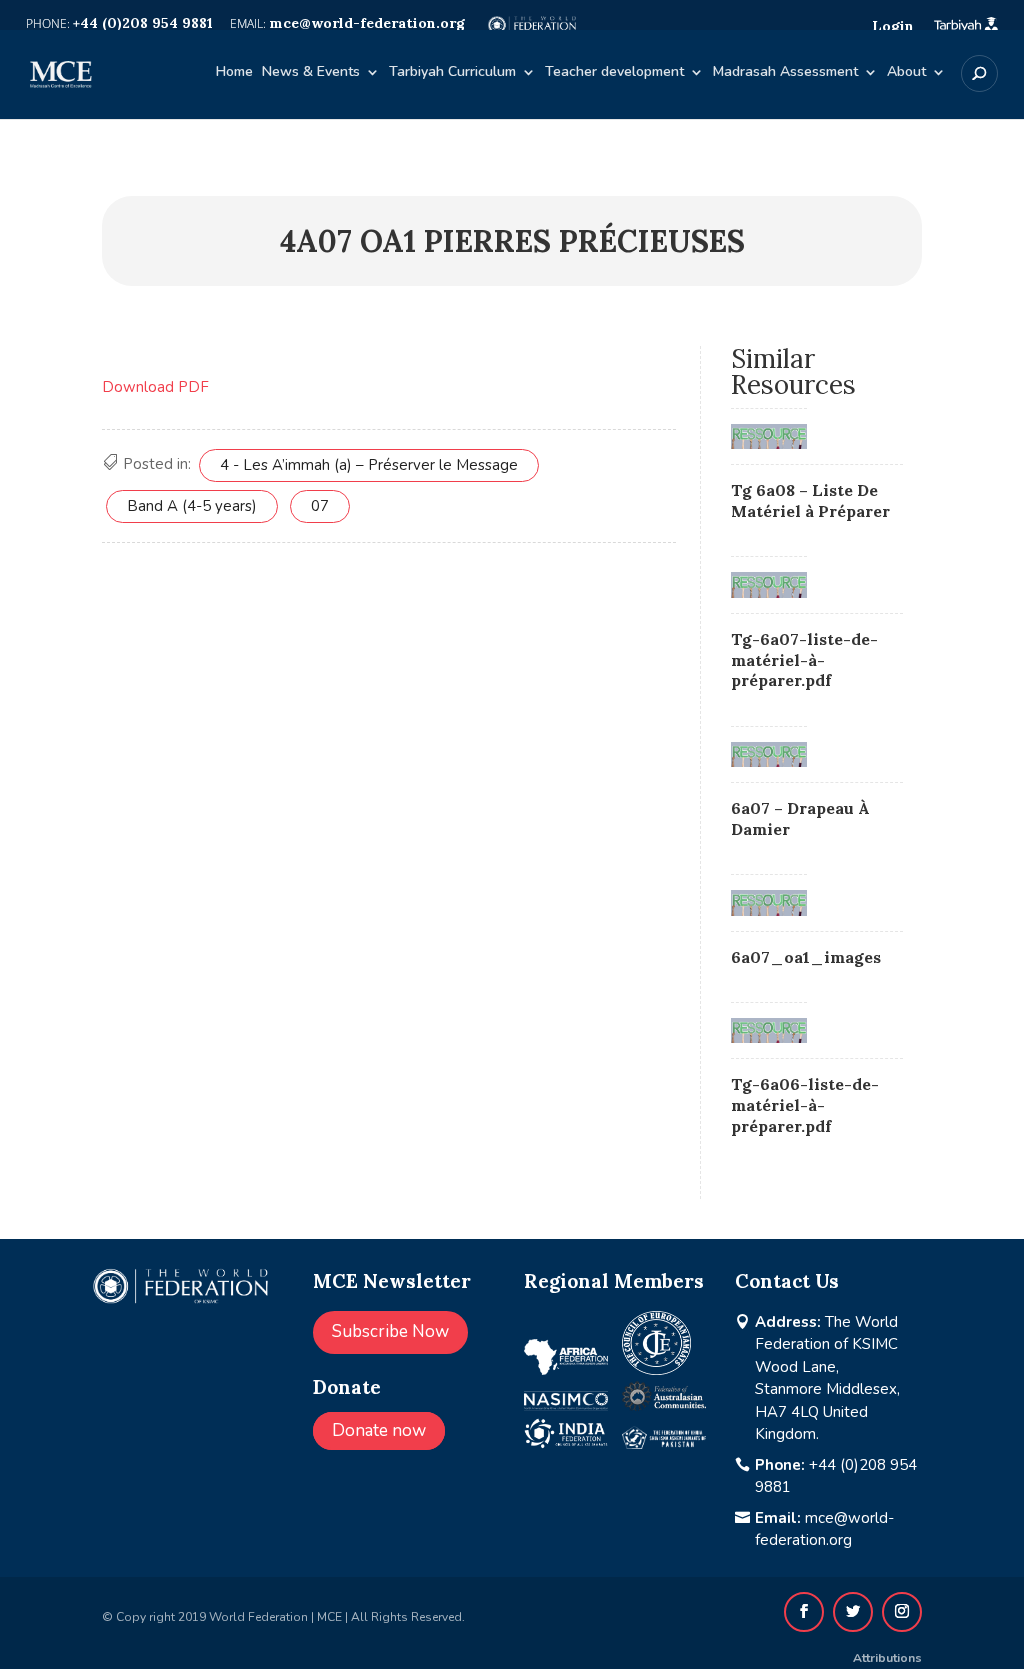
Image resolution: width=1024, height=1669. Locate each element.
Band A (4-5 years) (192, 506)
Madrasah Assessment (785, 73)
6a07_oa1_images (806, 957)
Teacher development (614, 73)
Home (234, 73)
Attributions (887, 1658)
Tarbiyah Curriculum (452, 73)
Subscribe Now (390, 1331)
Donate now (379, 1430)
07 (320, 506)
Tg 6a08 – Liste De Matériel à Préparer (810, 500)
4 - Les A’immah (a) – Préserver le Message (369, 465)
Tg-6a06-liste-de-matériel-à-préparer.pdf (805, 1105)
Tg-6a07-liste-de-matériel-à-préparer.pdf (804, 660)
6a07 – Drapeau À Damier (800, 818)
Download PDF (155, 387)
